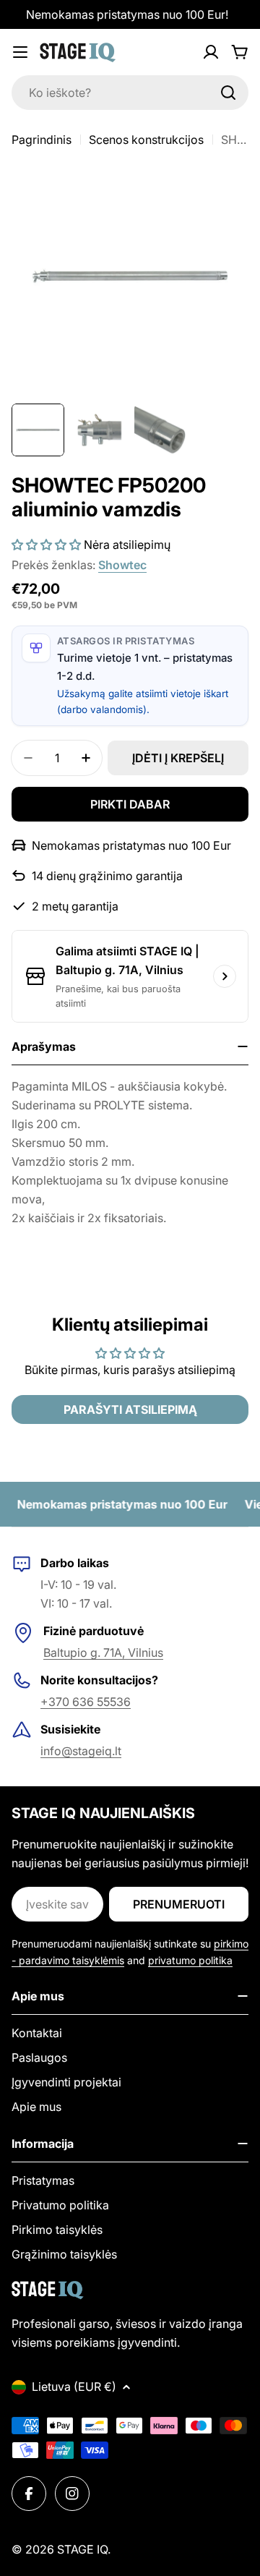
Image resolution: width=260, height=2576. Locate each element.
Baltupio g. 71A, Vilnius (103, 1652)
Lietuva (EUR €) (74, 2387)
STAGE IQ (82, 2549)
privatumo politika (190, 1960)
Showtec (122, 565)
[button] (46, 545)
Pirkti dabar (130, 804)
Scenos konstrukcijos (146, 140)
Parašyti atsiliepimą (130, 1409)
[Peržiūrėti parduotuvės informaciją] (225, 976)
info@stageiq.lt (81, 1751)
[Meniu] (20, 52)
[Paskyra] (211, 52)
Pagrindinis (42, 140)
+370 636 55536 (86, 1702)
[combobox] (130, 93)
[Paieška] (228, 93)
